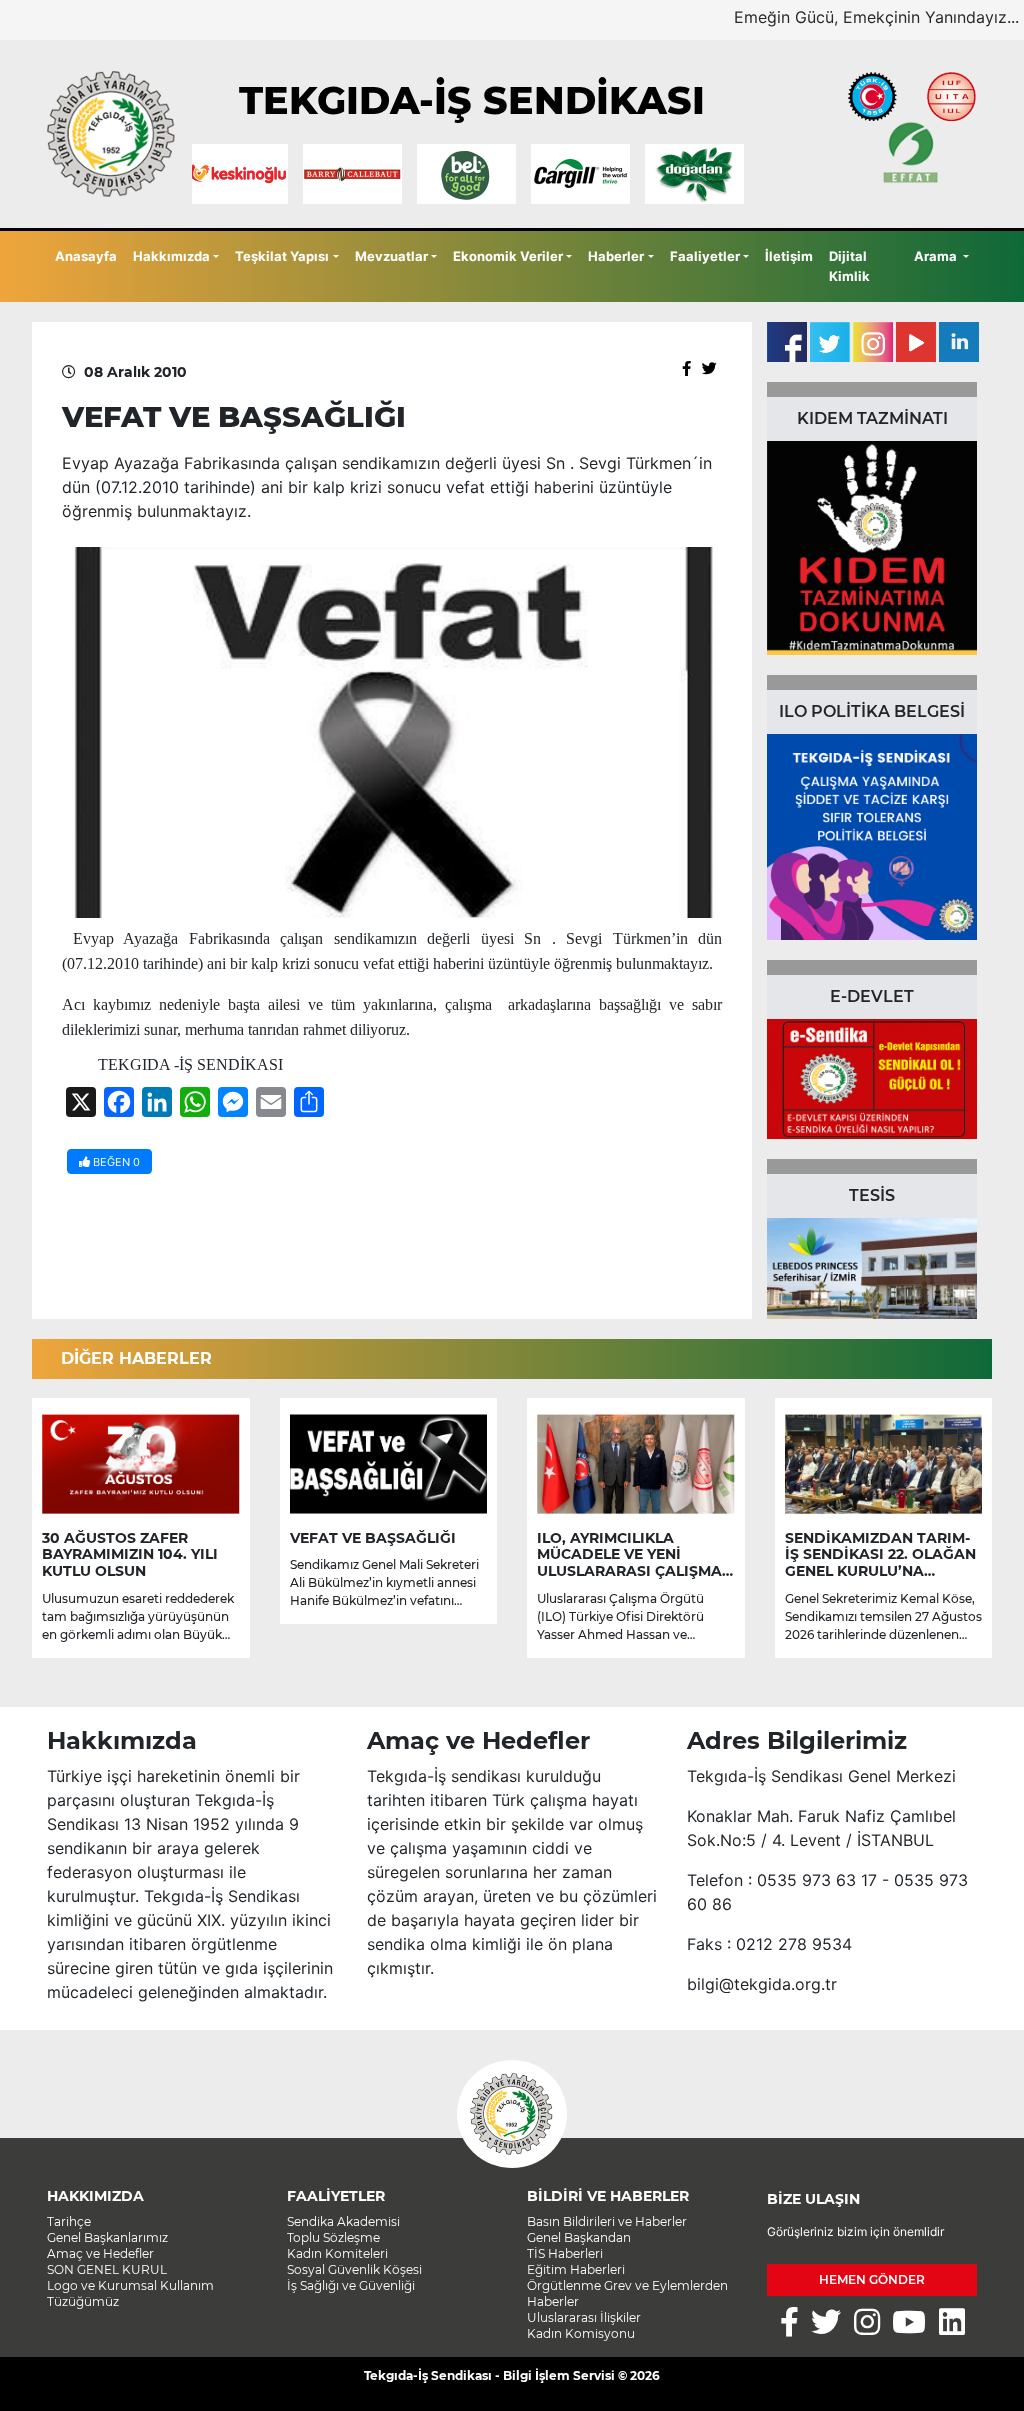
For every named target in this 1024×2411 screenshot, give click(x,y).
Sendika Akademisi (343, 2221)
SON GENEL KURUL (107, 2269)
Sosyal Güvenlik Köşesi (354, 2269)
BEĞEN (115, 1162)
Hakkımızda (171, 256)
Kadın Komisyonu (581, 2333)
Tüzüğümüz (83, 2301)
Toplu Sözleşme (333, 2237)
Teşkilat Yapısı (282, 256)
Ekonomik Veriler (508, 256)
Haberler (616, 256)
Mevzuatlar (391, 256)
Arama (937, 256)
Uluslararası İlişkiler (584, 2317)
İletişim (789, 256)
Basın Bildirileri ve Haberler (607, 2221)
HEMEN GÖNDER (872, 2279)
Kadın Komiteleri (337, 2253)
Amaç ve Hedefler (100, 2253)
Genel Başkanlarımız (107, 2237)
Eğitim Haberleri (576, 2269)
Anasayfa (86, 256)
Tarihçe (69, 2221)
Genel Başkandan (579, 2237)
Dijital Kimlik (849, 266)
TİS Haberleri (565, 2253)
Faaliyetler (705, 256)
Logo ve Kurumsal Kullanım (130, 2285)
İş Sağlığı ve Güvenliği (351, 2285)
